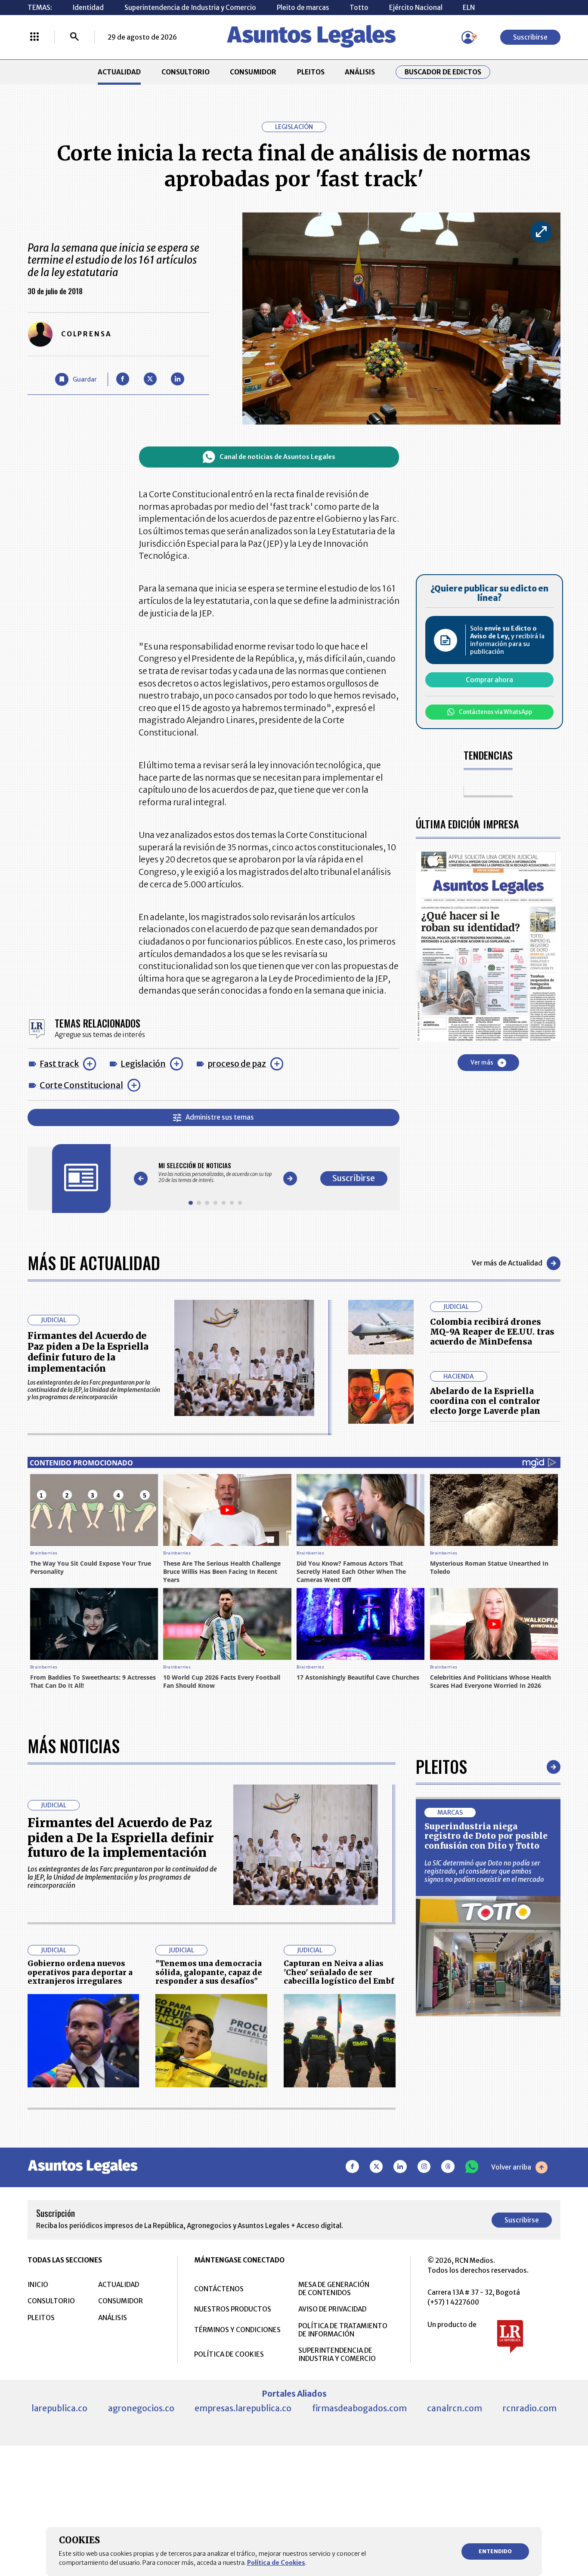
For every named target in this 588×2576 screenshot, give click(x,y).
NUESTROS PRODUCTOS (233, 2309)
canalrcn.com (455, 2408)
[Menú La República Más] (34, 37)
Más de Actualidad (94, 1263)
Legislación (143, 1064)
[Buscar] (74, 37)
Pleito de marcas (303, 8)
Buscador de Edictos (443, 72)
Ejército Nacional (416, 8)
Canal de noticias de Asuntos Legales (277, 457)
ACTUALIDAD (119, 72)
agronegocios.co (141, 2408)
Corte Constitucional (81, 1085)
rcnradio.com (530, 2408)
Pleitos (441, 1767)
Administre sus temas (220, 1117)
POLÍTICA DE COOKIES (229, 2354)
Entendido (495, 2551)
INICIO (38, 2285)
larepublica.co (59, 2408)
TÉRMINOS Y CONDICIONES (237, 2330)
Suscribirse (530, 37)
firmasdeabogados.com (359, 2408)
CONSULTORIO (186, 72)
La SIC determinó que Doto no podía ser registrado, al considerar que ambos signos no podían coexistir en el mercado (484, 1871)
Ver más (482, 1063)
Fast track (59, 1064)
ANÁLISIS (360, 72)
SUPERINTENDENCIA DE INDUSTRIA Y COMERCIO (337, 2354)
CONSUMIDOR (253, 72)
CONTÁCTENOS (219, 2289)
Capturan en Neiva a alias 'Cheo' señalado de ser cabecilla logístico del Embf (339, 1972)
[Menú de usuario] (468, 37)
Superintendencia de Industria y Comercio (190, 8)
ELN (469, 8)
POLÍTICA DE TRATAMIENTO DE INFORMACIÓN (343, 2330)
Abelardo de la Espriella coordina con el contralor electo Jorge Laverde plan (485, 1401)
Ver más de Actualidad (507, 1263)
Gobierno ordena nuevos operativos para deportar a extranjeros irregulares (80, 1972)
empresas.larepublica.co (243, 2408)
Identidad (88, 8)
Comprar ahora (489, 680)
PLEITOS (311, 72)
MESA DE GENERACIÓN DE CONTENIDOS (334, 2289)
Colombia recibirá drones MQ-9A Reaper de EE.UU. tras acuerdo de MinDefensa (492, 1332)
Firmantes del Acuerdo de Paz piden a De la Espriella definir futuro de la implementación (88, 1352)
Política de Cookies (276, 2563)
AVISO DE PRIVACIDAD (332, 2309)
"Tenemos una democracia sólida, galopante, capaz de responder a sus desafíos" (209, 1972)
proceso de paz (237, 1064)
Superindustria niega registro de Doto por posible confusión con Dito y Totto (486, 1836)
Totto (359, 8)
